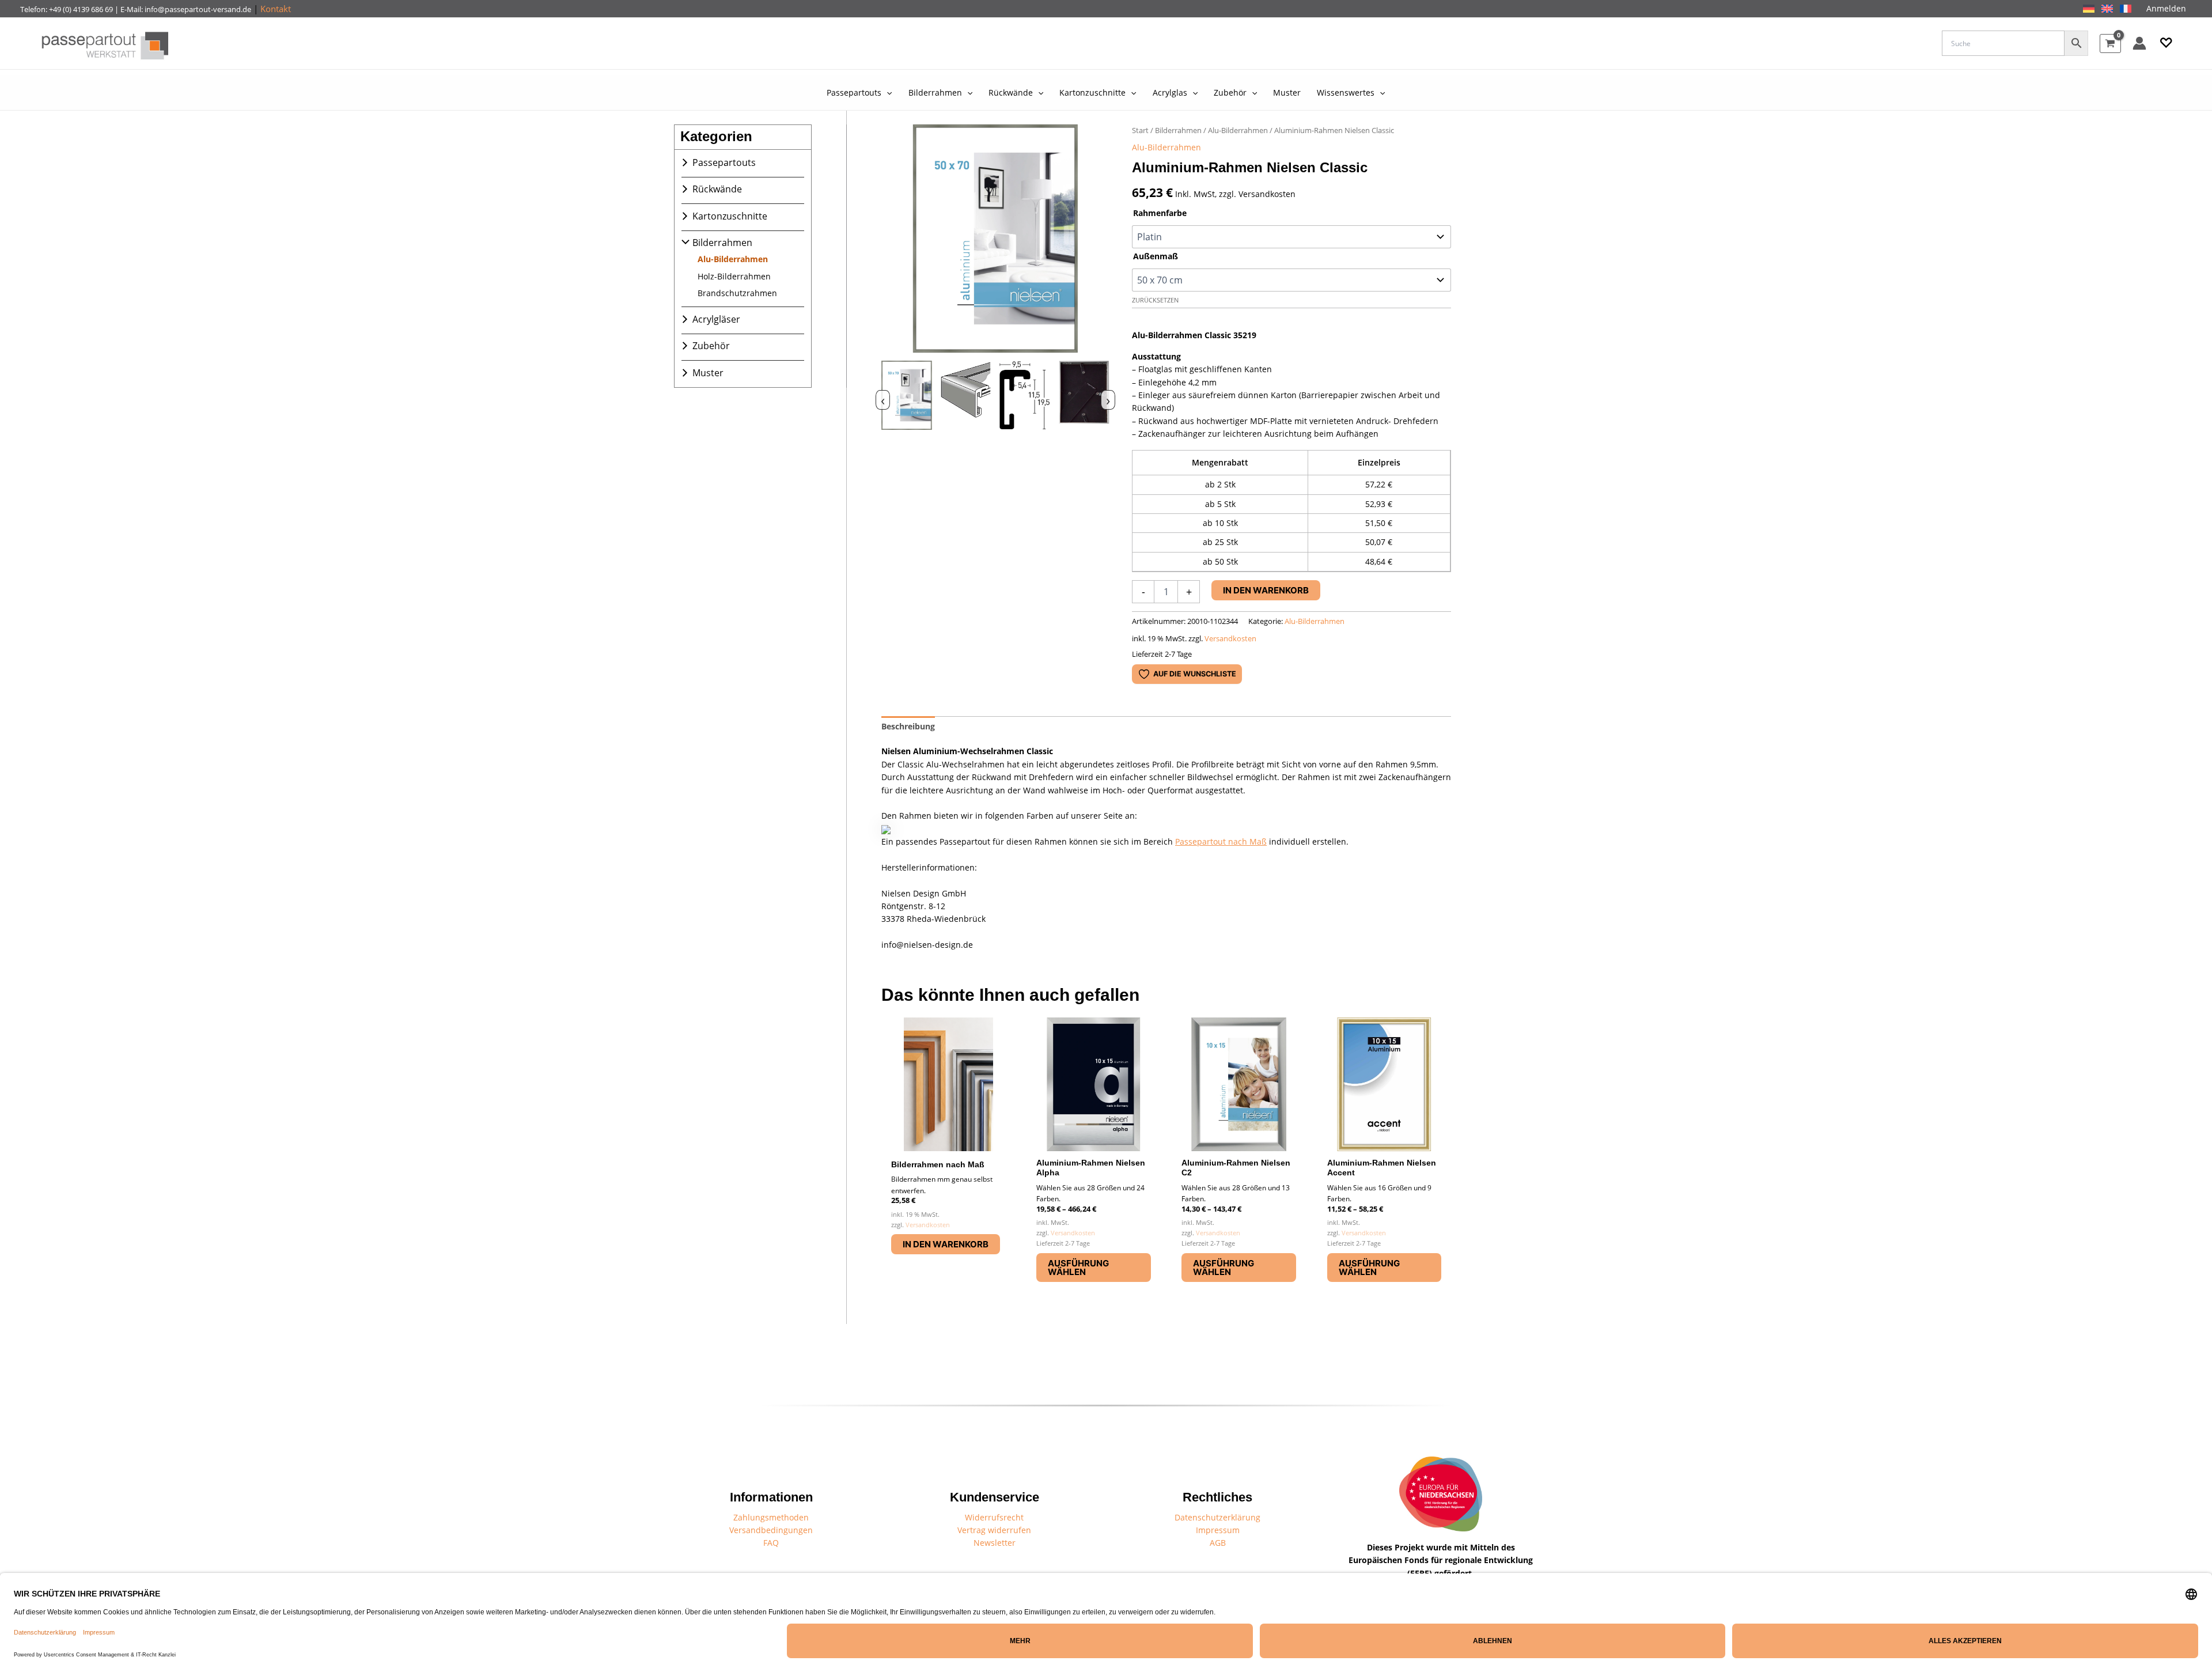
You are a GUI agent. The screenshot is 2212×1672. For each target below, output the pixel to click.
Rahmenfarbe (1160, 213)
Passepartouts (724, 162)
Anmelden (2166, 8)
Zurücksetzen (1155, 300)
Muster (708, 373)
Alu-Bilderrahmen (733, 259)
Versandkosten (1230, 639)
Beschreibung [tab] (908, 726)
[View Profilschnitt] (1025, 398)
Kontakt (276, 9)
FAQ (771, 1543)
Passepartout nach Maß (1221, 841)
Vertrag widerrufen (994, 1530)
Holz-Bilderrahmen (734, 276)
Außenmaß (1156, 256)
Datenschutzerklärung (1217, 1517)
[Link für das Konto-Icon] (2139, 43)
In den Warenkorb (1266, 590)
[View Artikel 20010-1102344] (907, 398)
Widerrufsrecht (994, 1517)
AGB (1218, 1543)
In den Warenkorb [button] (946, 1244)
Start (1140, 130)
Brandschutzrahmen (737, 293)
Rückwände (717, 189)
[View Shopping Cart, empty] (2110, 43)
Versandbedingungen (771, 1530)
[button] (2166, 43)
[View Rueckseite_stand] (1084, 398)
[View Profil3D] (966, 398)
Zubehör (711, 346)
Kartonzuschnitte (730, 216)
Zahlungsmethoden (771, 1517)
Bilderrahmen (722, 243)
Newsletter (995, 1543)
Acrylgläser (716, 319)
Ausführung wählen (1078, 1268)
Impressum (1218, 1530)
